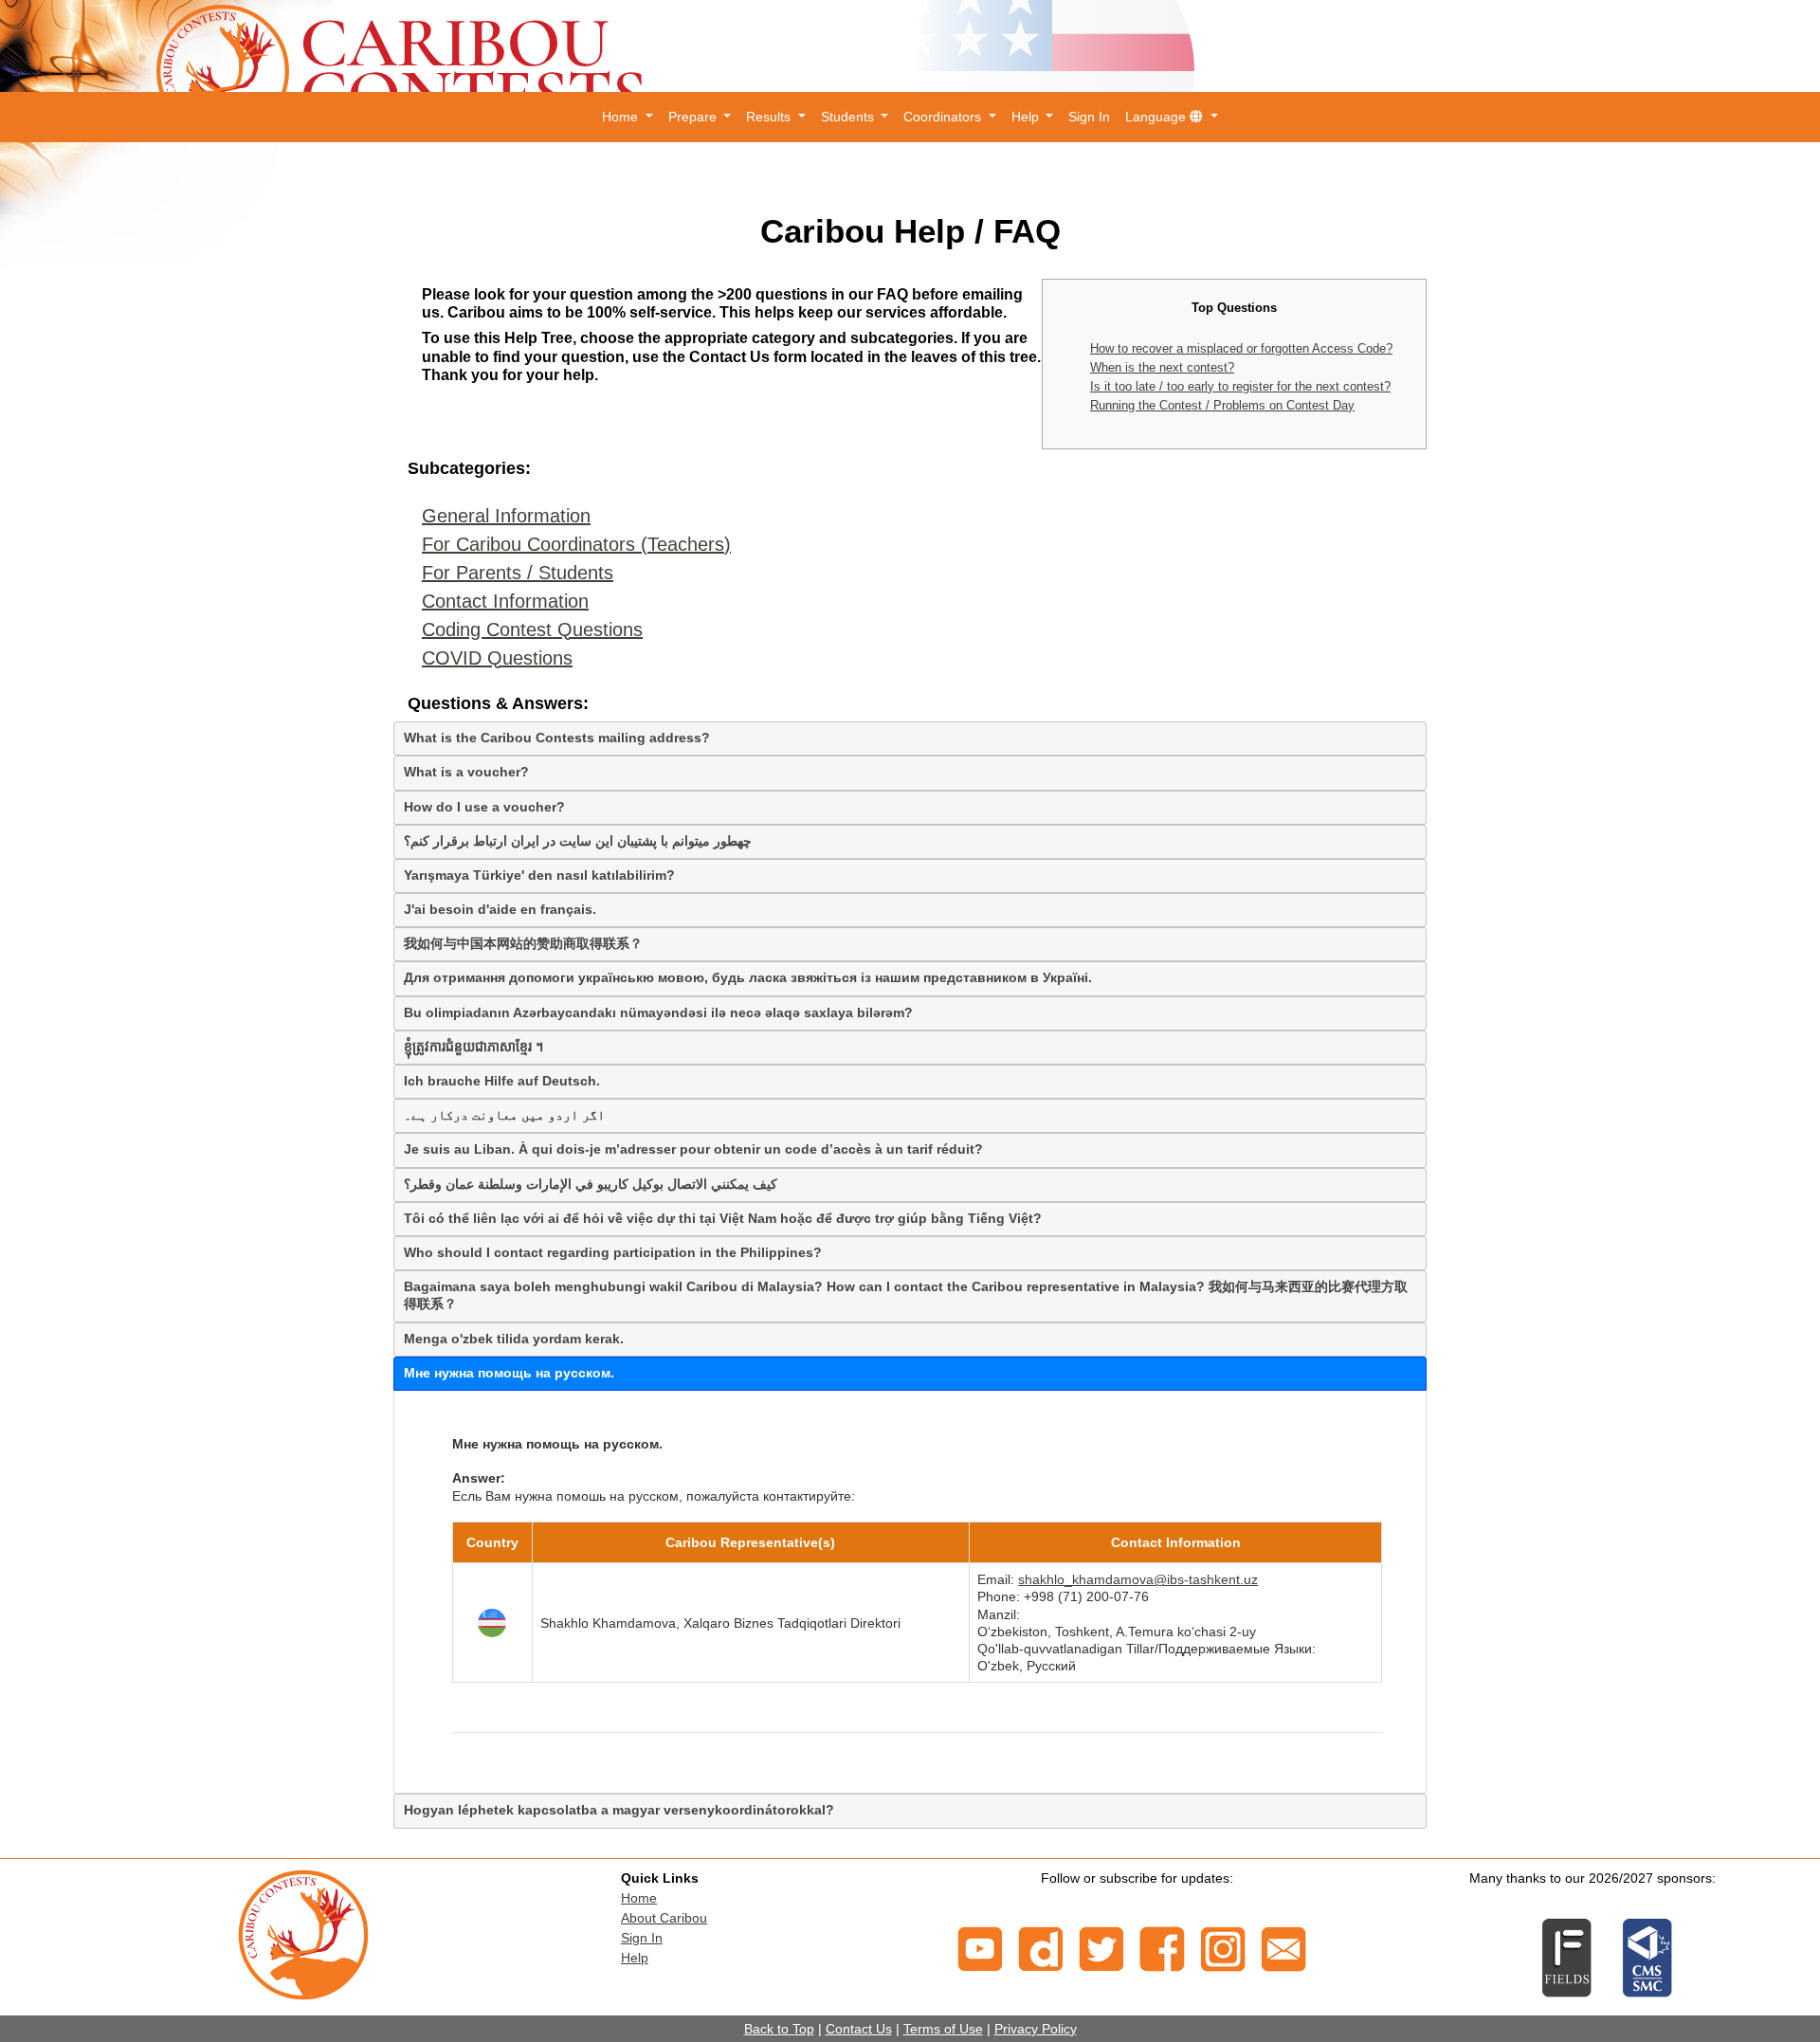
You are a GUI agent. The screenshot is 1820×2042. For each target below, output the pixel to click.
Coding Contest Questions (532, 629)
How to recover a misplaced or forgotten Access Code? (1241, 348)
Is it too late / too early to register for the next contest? (1240, 386)
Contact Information (505, 601)
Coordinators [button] (944, 117)
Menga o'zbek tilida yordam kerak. (514, 1339)
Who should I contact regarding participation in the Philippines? (613, 1252)
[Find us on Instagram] (1223, 1947)
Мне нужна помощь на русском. (509, 1373)
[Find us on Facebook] (1162, 1947)
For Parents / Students (518, 573)
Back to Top (779, 2029)
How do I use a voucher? (484, 807)
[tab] (910, 738)
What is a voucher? (466, 772)
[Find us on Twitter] (1101, 1947)
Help (635, 1958)
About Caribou (664, 1918)
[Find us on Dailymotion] (1041, 1947)
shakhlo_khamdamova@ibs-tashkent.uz (1138, 1579)
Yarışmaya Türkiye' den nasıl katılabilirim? (539, 875)
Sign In (1089, 117)
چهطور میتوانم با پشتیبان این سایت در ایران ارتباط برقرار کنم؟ (578, 841)
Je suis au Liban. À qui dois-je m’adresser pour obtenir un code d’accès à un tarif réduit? (693, 1149)
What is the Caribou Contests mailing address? (557, 738)
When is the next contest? (1162, 367)
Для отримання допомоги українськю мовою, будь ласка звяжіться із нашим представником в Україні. (748, 977)
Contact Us (859, 2029)
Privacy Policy (1036, 2029)
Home (639, 1898)
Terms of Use (943, 2029)
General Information (506, 516)
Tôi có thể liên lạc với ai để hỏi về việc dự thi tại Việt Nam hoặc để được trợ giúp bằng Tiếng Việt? (723, 1218)
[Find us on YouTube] (980, 1947)
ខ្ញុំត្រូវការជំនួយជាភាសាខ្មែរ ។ (473, 1047)
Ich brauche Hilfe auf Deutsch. (502, 1081)
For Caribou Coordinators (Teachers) (576, 544)
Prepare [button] (694, 117)
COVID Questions (497, 658)
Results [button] (770, 117)
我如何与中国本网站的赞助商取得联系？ (523, 943)
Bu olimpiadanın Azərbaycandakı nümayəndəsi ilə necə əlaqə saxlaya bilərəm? (658, 1012)
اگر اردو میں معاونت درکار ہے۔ (504, 1115)
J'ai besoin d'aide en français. (500, 909)
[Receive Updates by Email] (1283, 1947)
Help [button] (1027, 117)
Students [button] (849, 117)
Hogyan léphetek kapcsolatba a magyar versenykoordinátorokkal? (619, 1810)
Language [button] (1157, 117)
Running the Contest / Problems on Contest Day (1222, 405)
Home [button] (622, 117)
